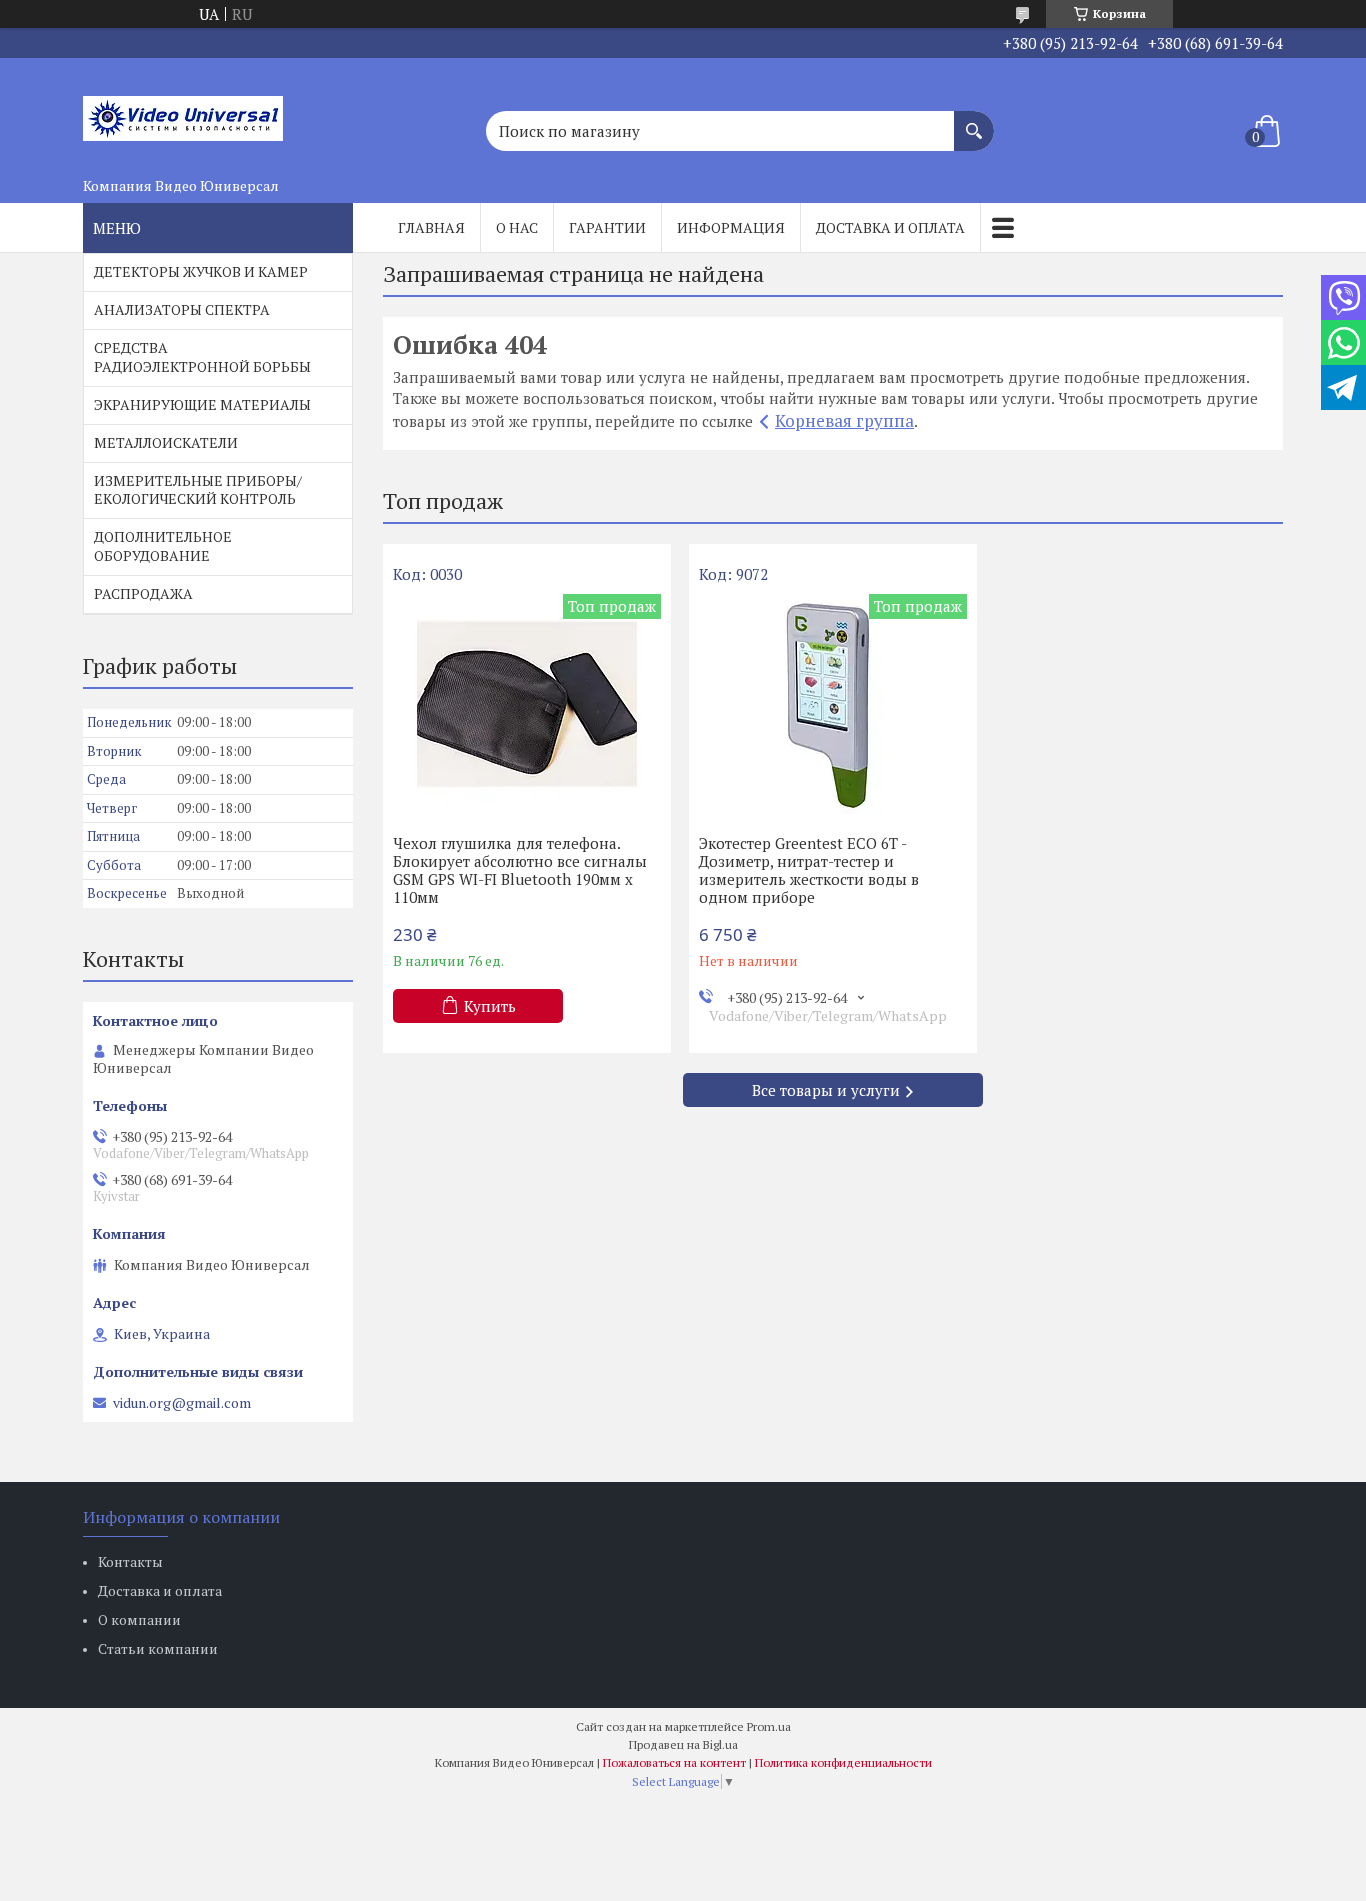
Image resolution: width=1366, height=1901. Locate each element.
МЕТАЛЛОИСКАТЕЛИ (166, 442)
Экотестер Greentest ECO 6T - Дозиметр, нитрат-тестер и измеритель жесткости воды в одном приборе (809, 870)
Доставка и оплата (890, 227)
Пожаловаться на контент (674, 1762)
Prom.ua (769, 1726)
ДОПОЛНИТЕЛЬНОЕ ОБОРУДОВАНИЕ (163, 546)
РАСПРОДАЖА (143, 593)
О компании (139, 1619)
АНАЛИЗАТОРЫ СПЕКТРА (182, 309)
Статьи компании (158, 1648)
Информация (731, 227)
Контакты (130, 1561)
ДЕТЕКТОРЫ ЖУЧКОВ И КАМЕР (201, 271)
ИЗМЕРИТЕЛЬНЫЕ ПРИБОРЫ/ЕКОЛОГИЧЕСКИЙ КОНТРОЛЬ (198, 490)
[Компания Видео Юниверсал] (183, 113)
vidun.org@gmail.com (182, 1403)
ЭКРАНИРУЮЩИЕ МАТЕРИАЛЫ (202, 404)
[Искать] (974, 121)
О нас (517, 227)
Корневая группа (844, 420)
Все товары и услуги (826, 1090)
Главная (431, 227)
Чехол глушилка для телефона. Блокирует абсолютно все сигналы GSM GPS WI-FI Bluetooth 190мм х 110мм (520, 870)
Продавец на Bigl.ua (683, 1744)
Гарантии (607, 227)
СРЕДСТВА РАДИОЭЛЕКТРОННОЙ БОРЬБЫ (202, 357)
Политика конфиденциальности (843, 1762)
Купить (490, 1006)
